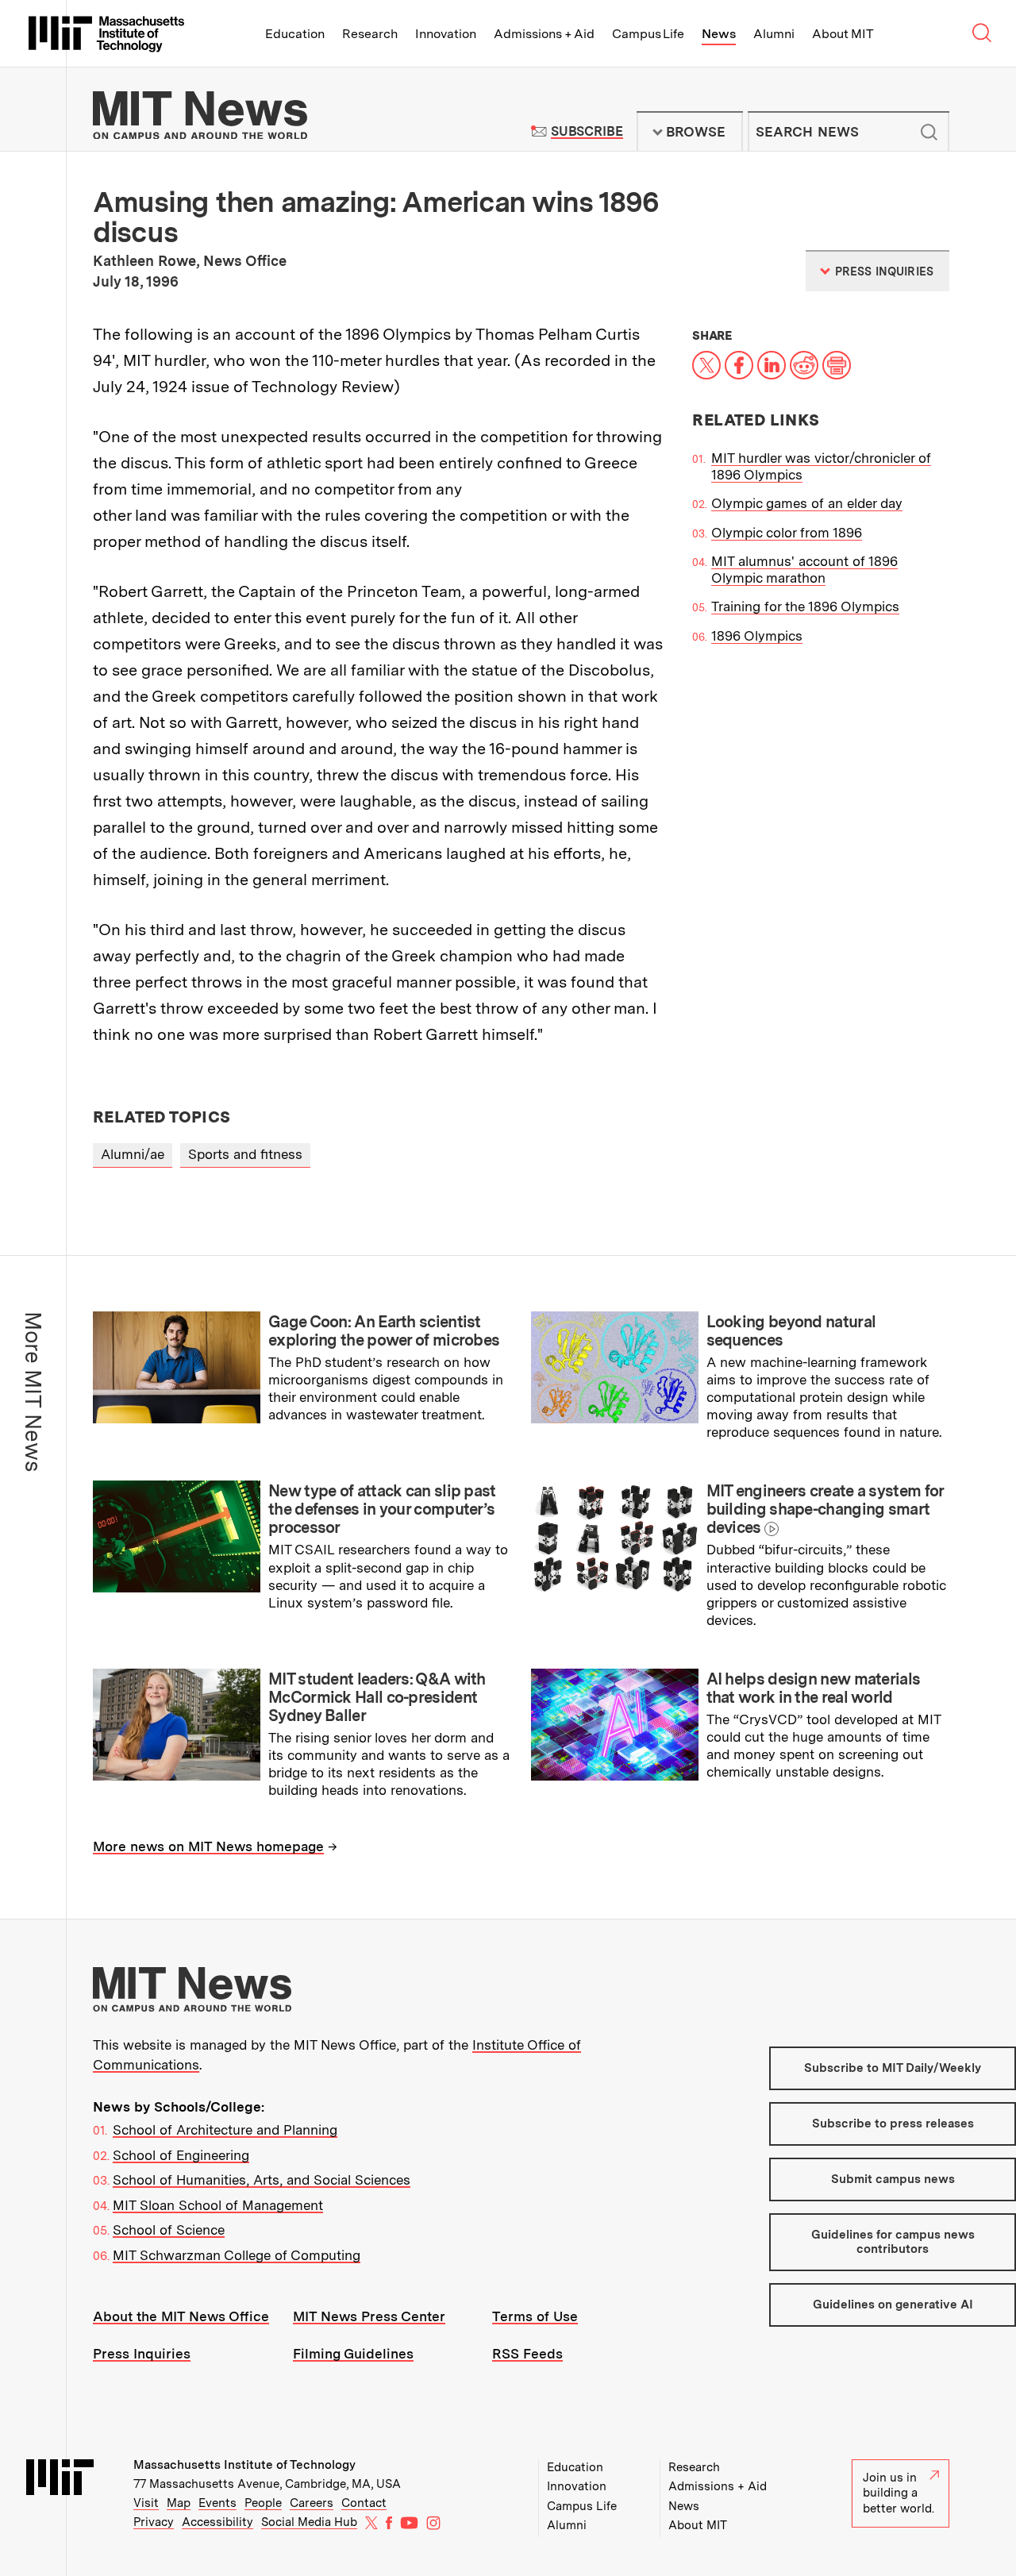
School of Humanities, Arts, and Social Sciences (262, 2180)
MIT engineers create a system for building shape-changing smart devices (825, 1509)
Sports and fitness (245, 1154)
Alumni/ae (133, 1154)
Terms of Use (535, 2316)
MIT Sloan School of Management (218, 2205)
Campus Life (648, 34)
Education (295, 34)
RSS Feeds (527, 2354)
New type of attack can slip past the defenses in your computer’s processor (382, 1509)
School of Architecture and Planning (225, 2130)
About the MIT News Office (181, 2316)
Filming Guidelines (353, 2354)
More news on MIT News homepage (208, 1846)
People (263, 2503)
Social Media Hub (309, 2522)
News (719, 34)
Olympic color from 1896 (787, 533)
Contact (364, 2503)
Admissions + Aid (544, 34)
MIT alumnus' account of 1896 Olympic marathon (804, 570)
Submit (929, 132)
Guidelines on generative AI (893, 2305)
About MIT (843, 34)
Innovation (446, 34)
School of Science (169, 2230)
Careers (312, 2503)
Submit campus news (893, 2179)
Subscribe (587, 131)
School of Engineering (181, 2155)
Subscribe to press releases (893, 2124)
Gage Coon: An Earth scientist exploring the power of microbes (384, 1331)
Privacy (154, 2522)
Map (179, 2503)
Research (370, 34)
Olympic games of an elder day (807, 503)
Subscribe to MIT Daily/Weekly (893, 2068)
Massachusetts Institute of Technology (244, 2465)
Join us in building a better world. (899, 2493)
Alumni (774, 34)
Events (217, 2503)
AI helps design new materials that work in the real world (814, 1688)
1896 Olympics (757, 636)
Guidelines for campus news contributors (893, 2241)
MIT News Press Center (369, 2316)
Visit (146, 2503)
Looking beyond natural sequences (791, 1331)
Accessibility (217, 2522)
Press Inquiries (142, 2354)
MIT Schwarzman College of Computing (237, 2255)
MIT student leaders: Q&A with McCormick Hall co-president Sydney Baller (377, 1697)
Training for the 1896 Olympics (805, 606)
